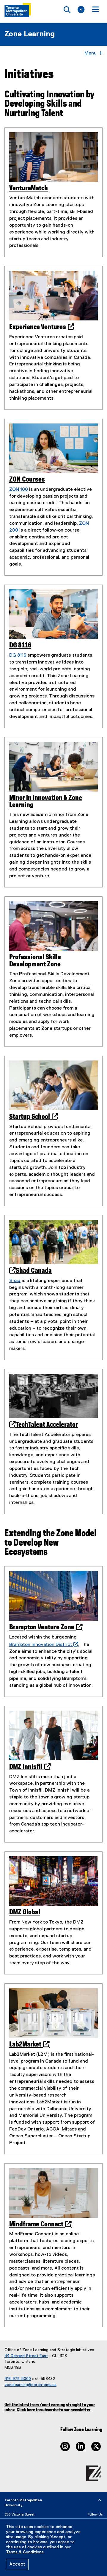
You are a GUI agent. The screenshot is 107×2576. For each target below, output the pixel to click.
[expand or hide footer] (99, 2500)
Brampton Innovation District (43, 1645)
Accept (17, 2564)
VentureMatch (29, 188)
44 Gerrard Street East (26, 2356)
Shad (15, 1281)
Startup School (32, 1117)
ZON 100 (19, 490)
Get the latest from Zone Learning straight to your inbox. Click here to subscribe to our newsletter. (50, 2407)
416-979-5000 (18, 2379)
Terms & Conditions (25, 2552)
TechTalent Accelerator (47, 1425)
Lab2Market (27, 2045)
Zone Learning (30, 34)
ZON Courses (27, 480)
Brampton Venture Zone (44, 1627)
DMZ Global (25, 1912)
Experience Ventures (40, 327)
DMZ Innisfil (28, 1767)
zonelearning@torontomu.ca (30, 2385)
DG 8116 (20, 645)
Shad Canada (34, 1271)
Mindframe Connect (38, 2224)
